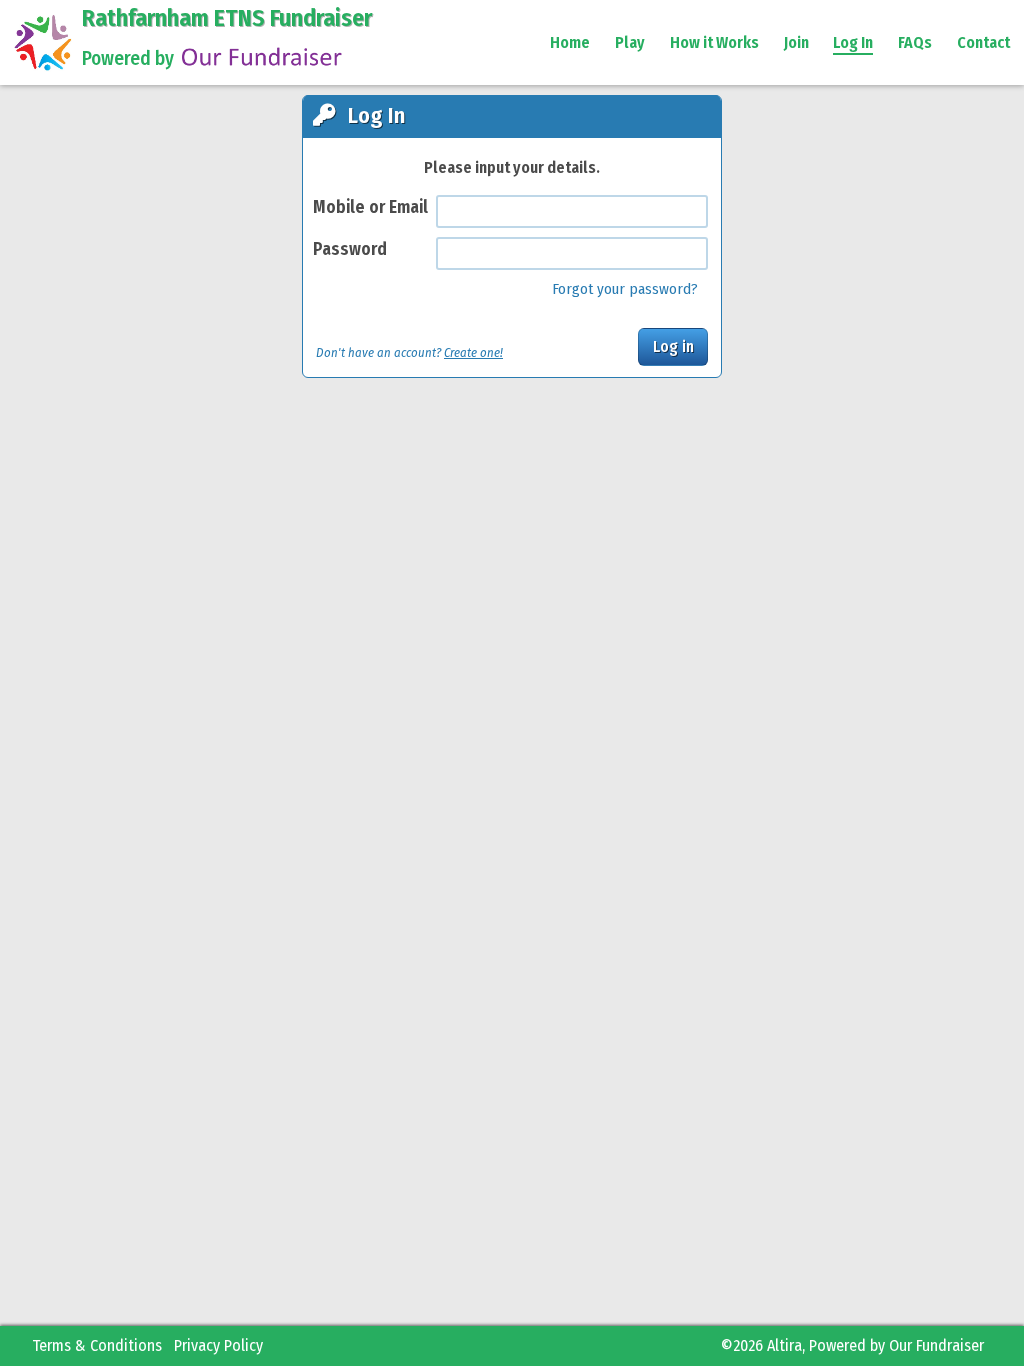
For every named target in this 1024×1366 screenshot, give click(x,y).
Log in (673, 346)
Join (796, 42)
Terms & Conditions (97, 1345)
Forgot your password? (625, 289)
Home (570, 42)
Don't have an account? (409, 352)
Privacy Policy (218, 1345)
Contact (983, 42)
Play (630, 42)
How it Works (714, 42)
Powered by (128, 58)
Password (350, 249)
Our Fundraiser (936, 1345)
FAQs (915, 42)
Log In (853, 42)
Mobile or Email (370, 207)
